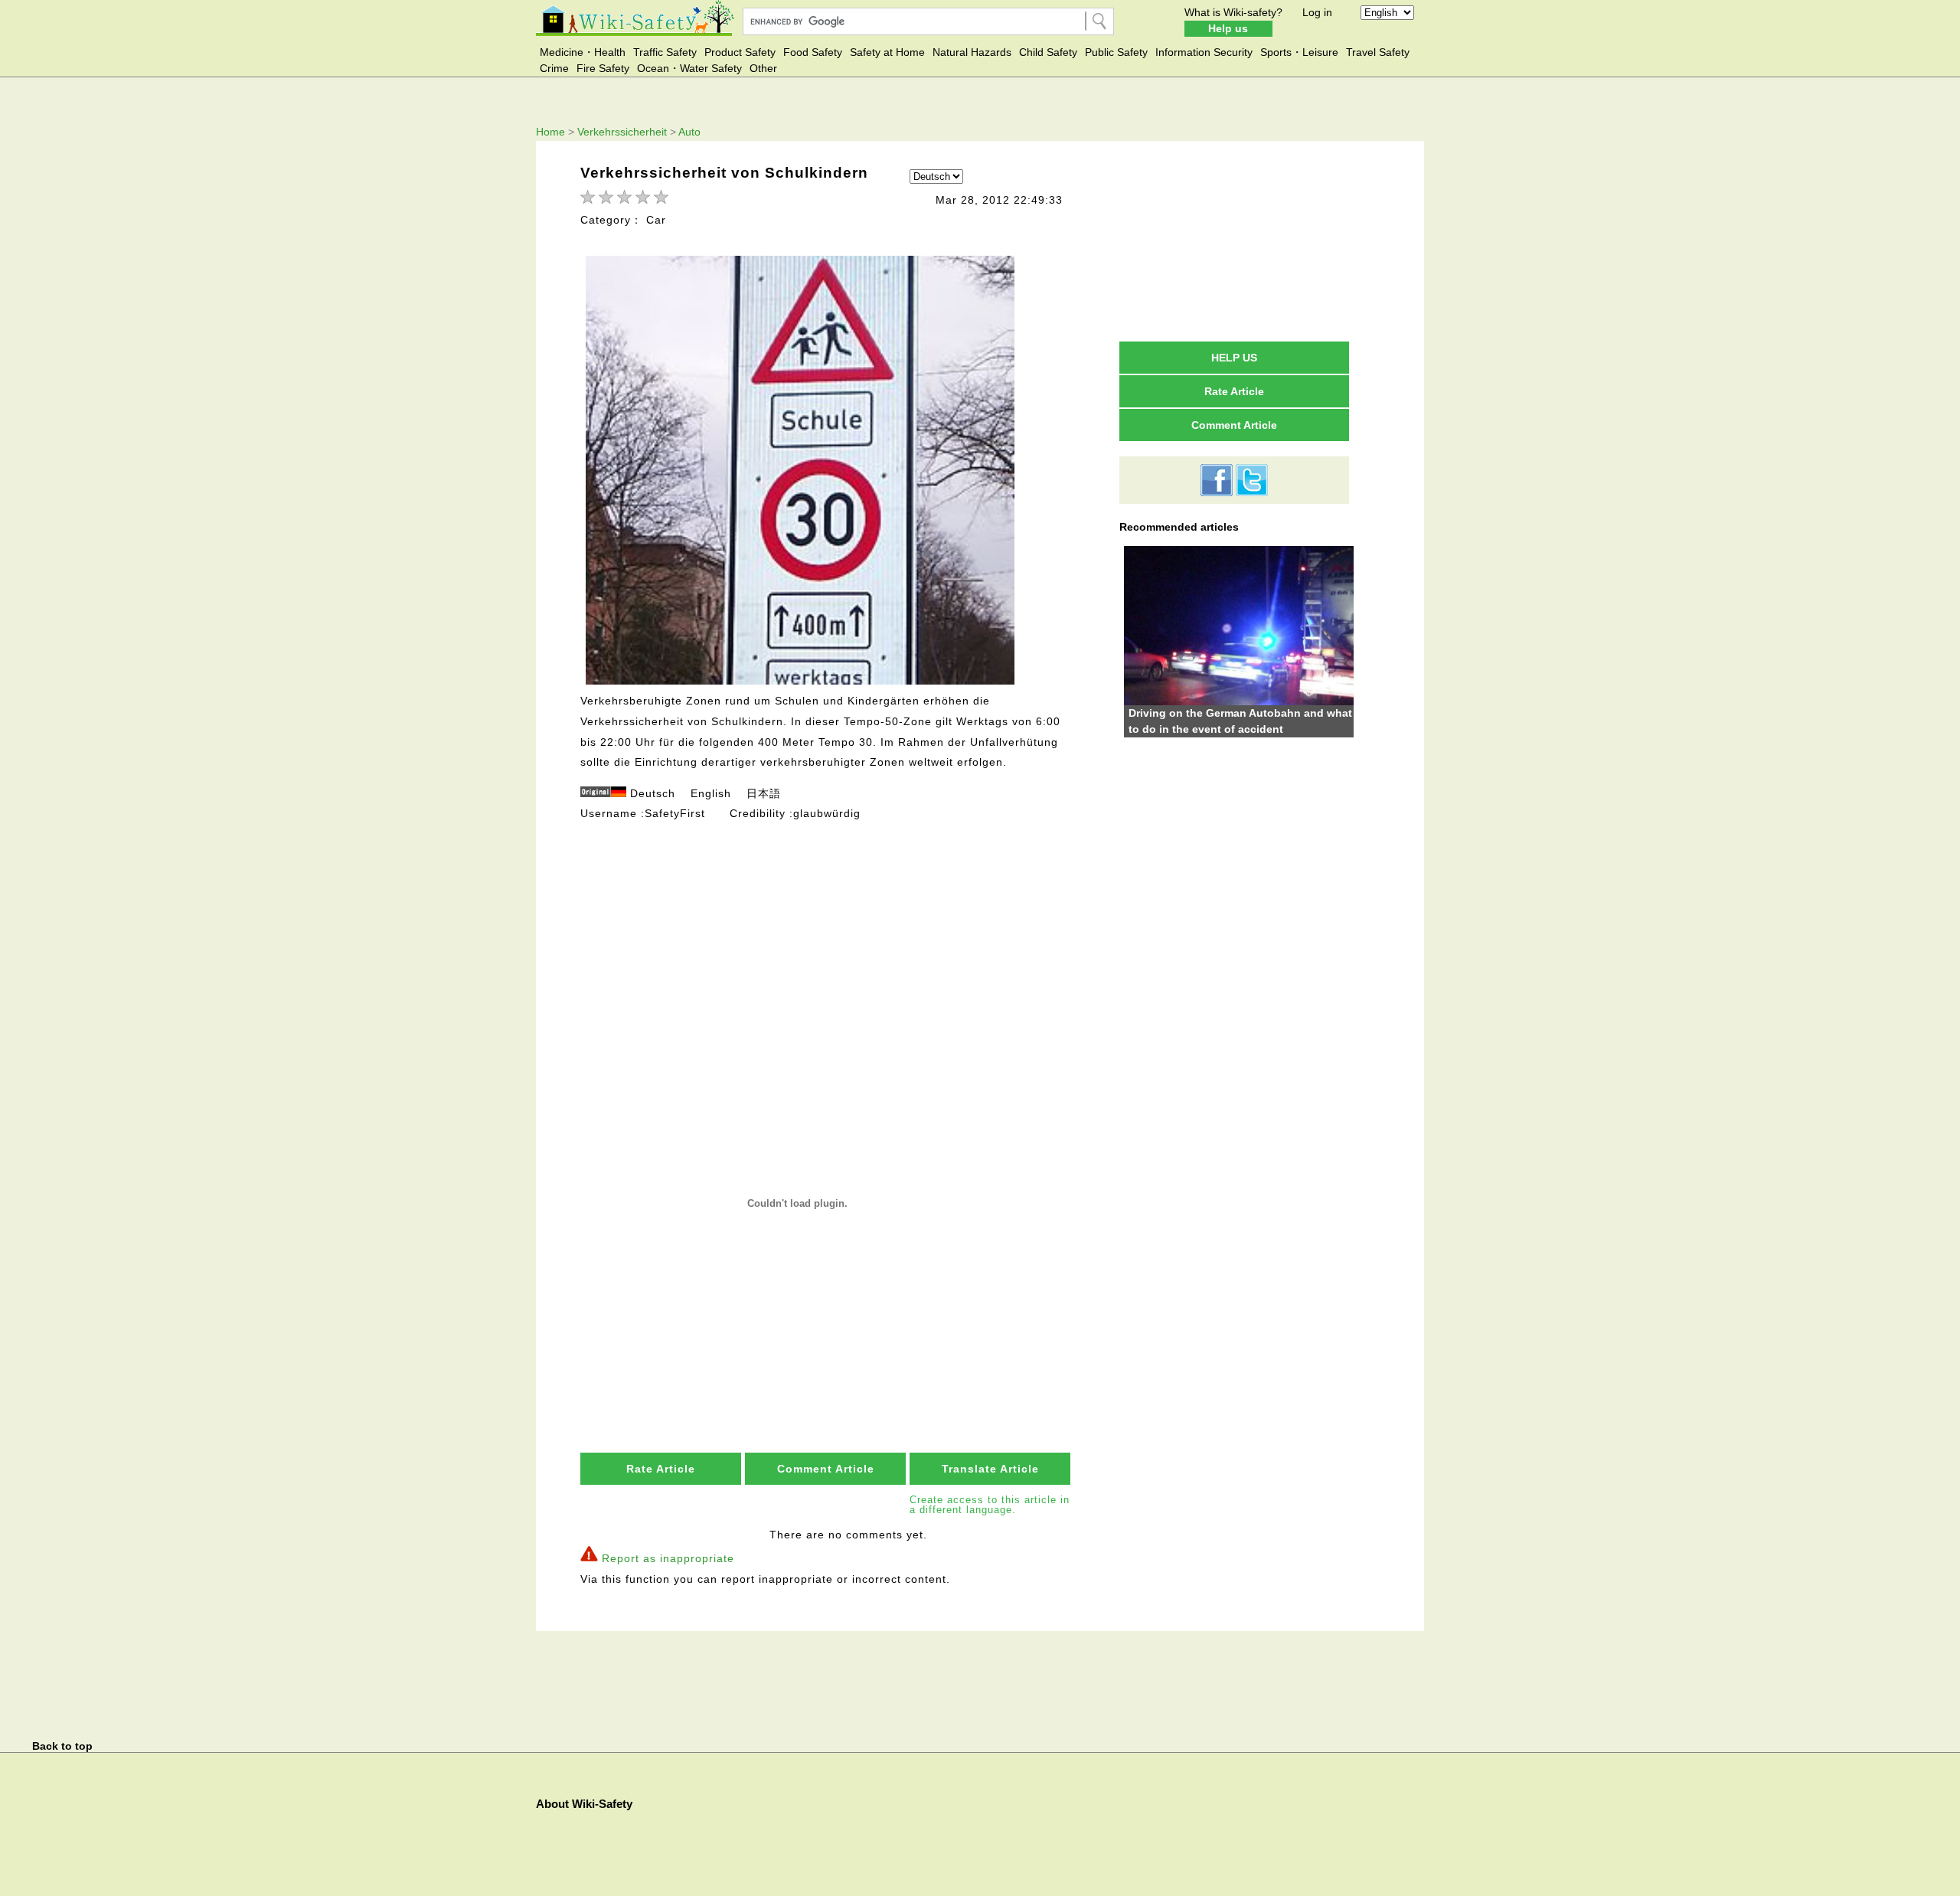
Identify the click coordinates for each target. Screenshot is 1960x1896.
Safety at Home (887, 52)
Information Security (1204, 52)
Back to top (62, 1746)
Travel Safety (1378, 52)
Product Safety (740, 52)
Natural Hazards (972, 52)
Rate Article (661, 1469)
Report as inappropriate (668, 1558)
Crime (554, 68)
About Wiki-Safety (584, 1804)
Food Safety (813, 52)
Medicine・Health (583, 52)
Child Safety (1048, 52)
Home (550, 132)
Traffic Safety (665, 52)
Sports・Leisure (1299, 52)
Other (763, 68)
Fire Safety (603, 68)
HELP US (1234, 358)
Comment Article (826, 1469)
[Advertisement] (827, 937)
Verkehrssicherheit (622, 132)
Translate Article (990, 1469)
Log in (1317, 12)
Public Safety (1116, 52)
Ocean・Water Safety (689, 68)
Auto (689, 132)
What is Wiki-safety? (1233, 12)
